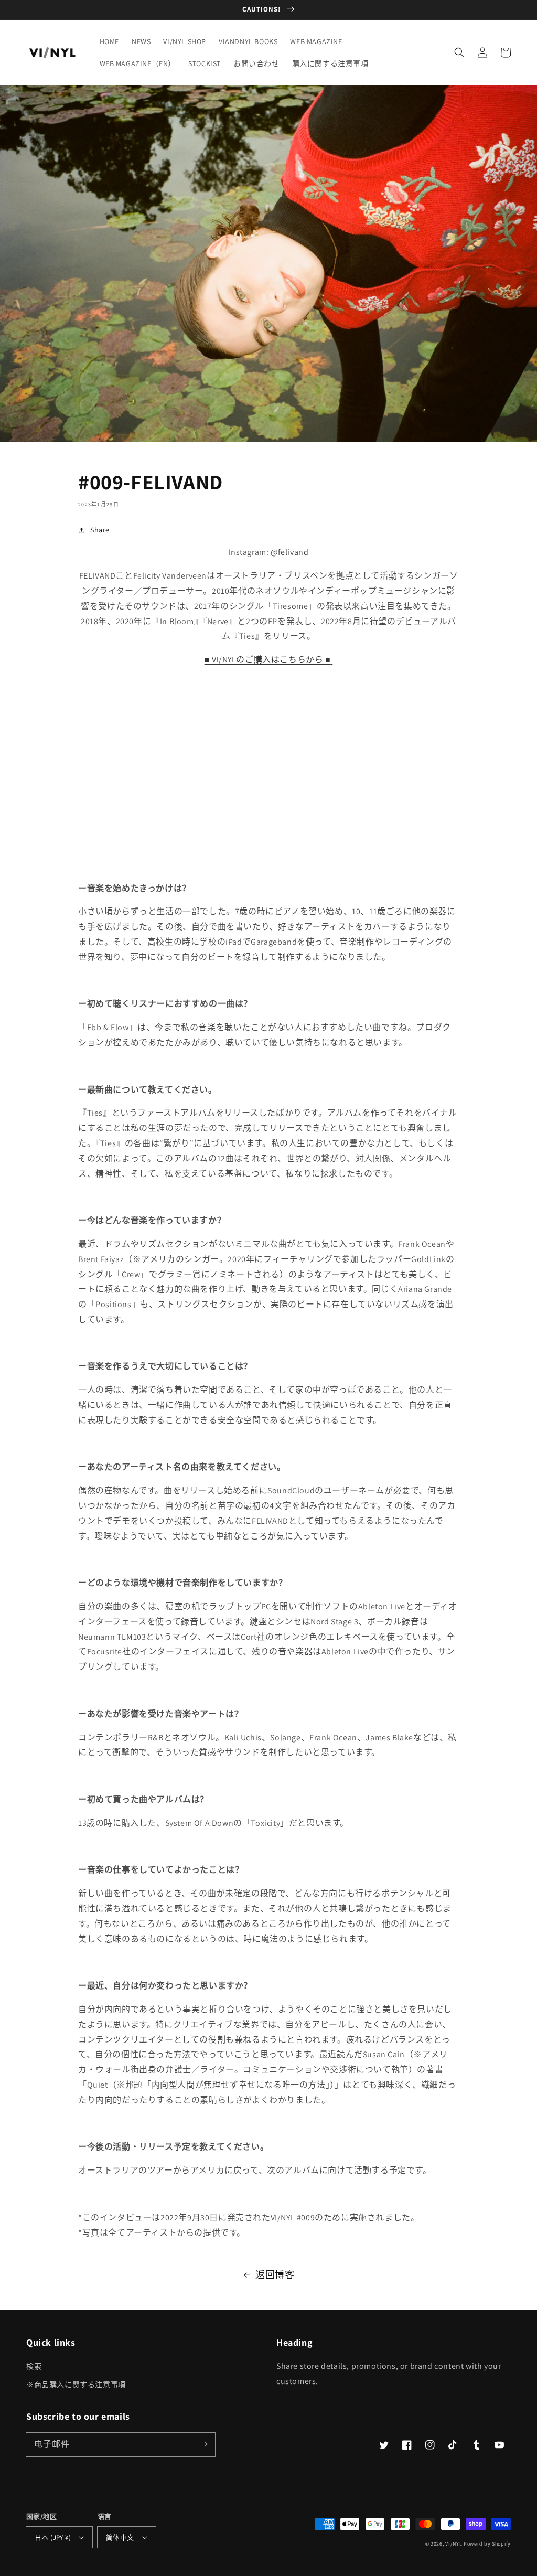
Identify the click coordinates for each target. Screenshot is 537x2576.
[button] (459, 52)
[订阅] (203, 2444)
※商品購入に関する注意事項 (76, 2385)
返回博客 (275, 2275)
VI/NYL (454, 2544)
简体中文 (120, 2537)
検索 (34, 2366)
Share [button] (100, 530)
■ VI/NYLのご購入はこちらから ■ (268, 660)
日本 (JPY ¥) (53, 2537)
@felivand (289, 552)
